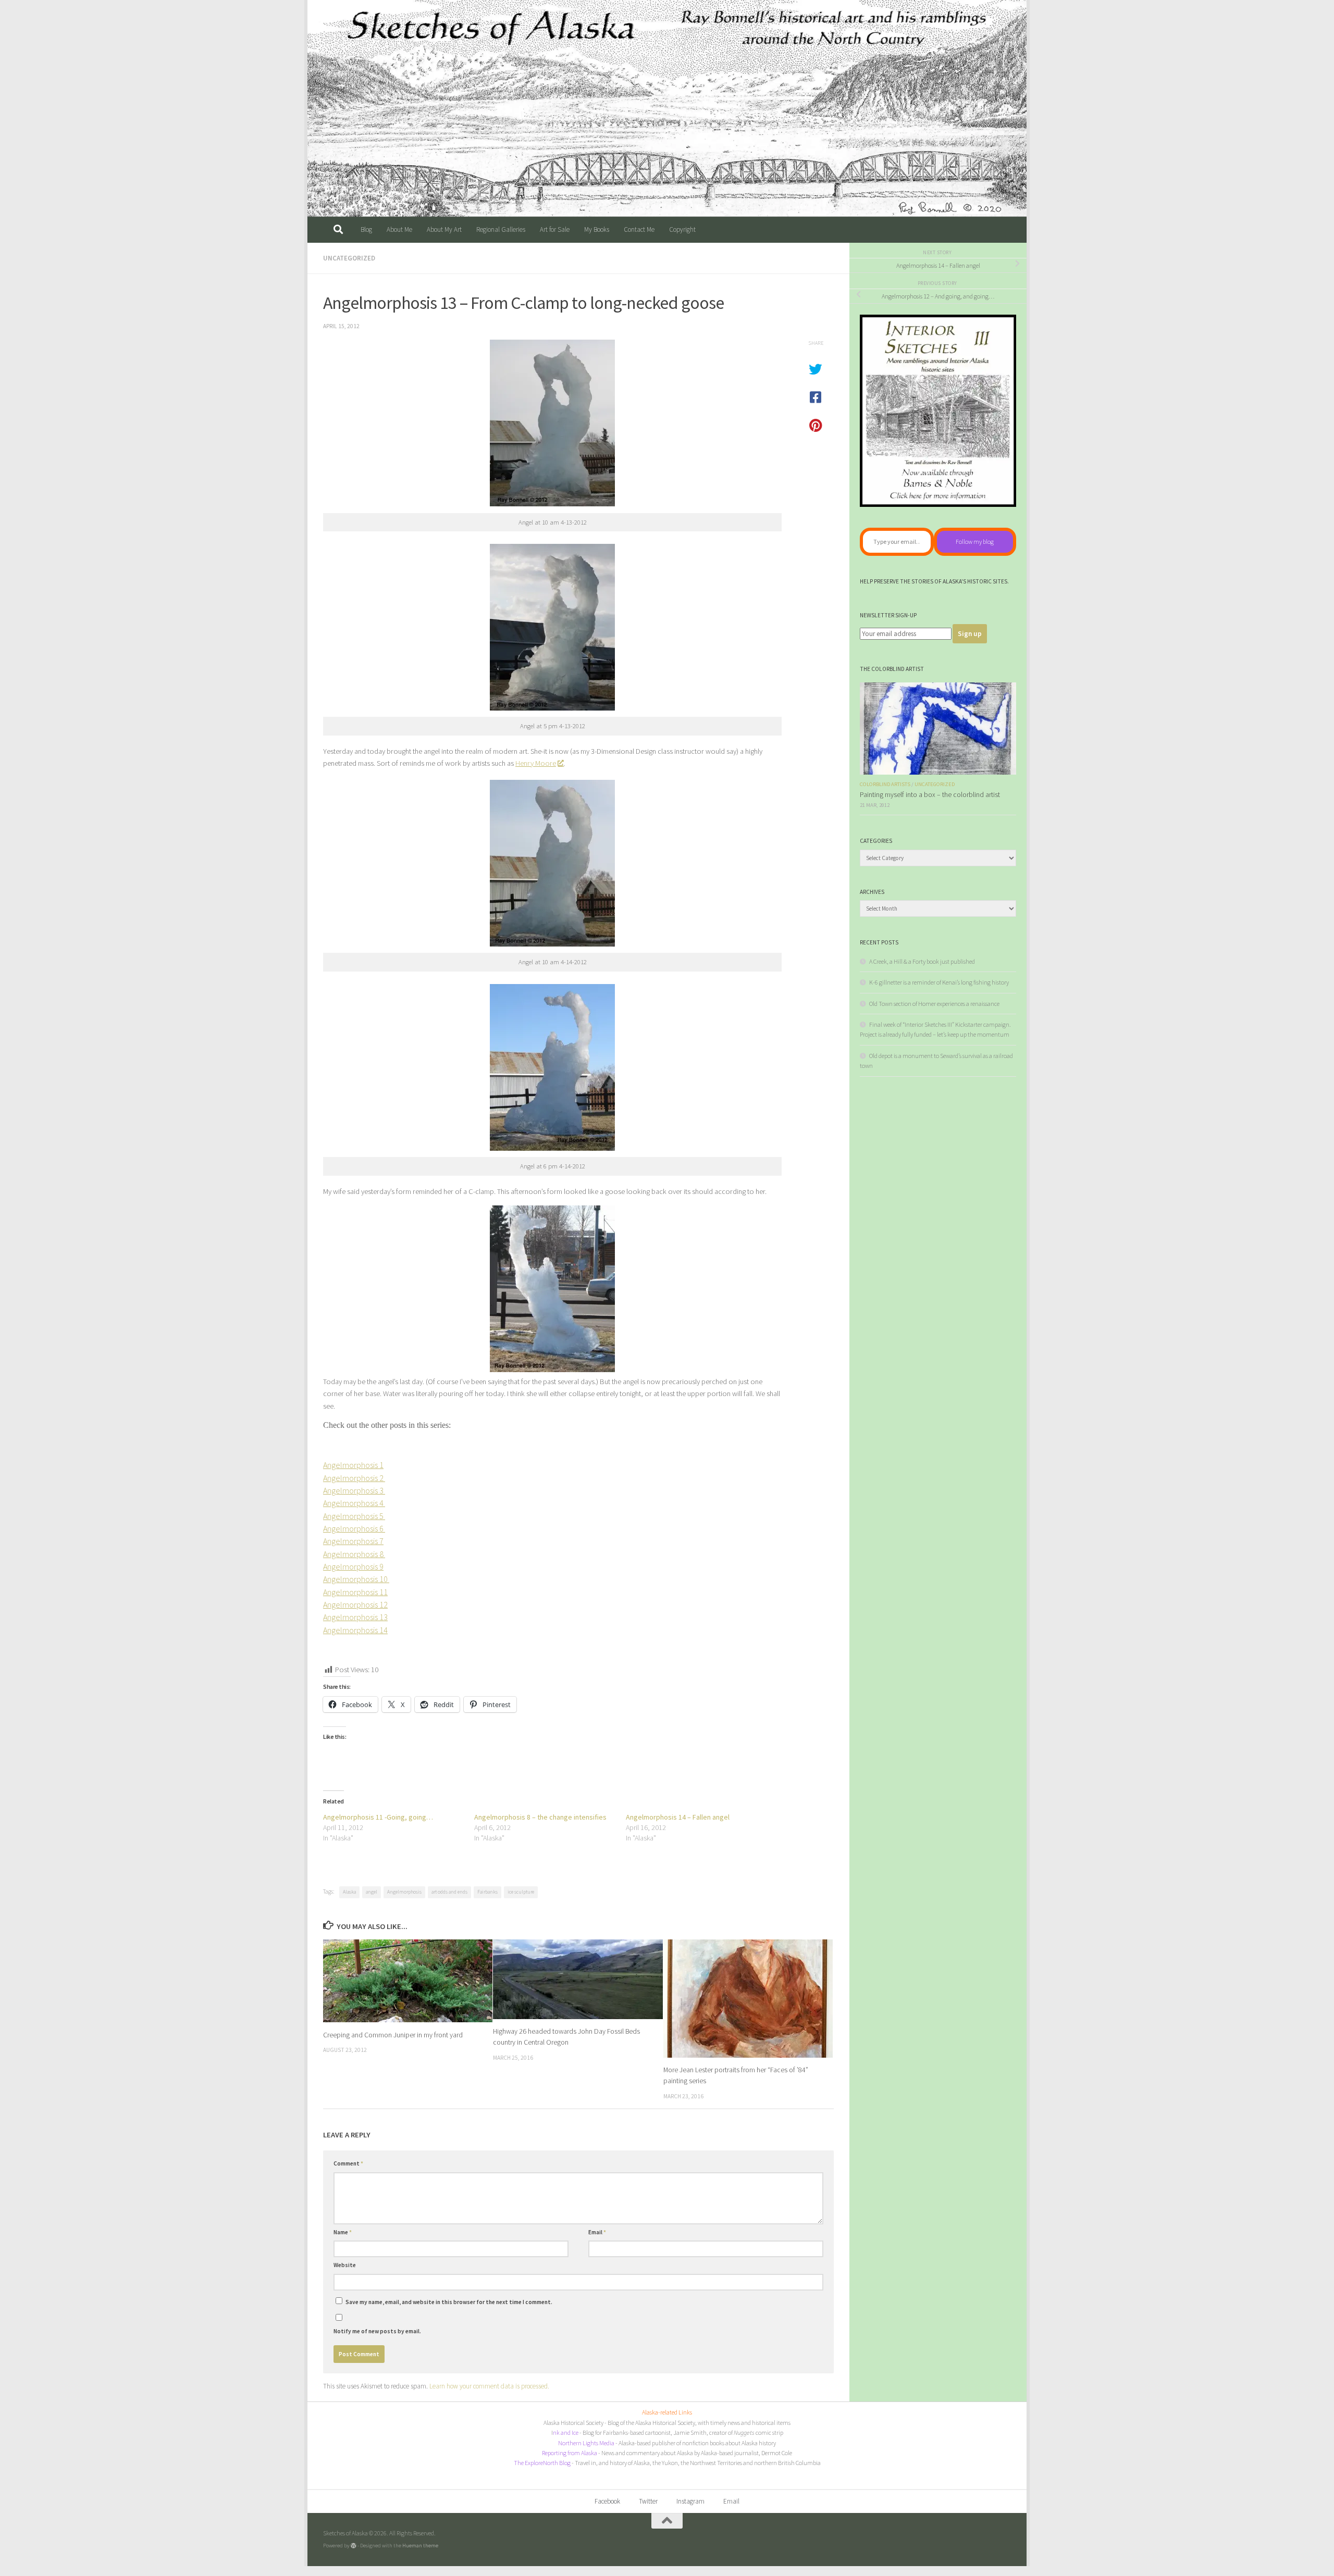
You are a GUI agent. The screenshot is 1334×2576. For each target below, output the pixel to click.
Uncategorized (349, 258)
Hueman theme (420, 2545)
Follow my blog (975, 542)
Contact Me (639, 229)
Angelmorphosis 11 (355, 1592)
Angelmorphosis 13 (355, 1617)
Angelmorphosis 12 (355, 1604)
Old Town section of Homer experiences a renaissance (934, 1004)
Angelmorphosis (404, 1892)
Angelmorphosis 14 (355, 1630)
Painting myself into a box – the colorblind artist (930, 795)
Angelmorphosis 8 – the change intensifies (540, 1817)
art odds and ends (449, 1892)
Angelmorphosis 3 (354, 1490)
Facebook (607, 2501)
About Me (399, 229)
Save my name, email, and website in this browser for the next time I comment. (449, 2302)
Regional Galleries (501, 229)
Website (345, 2265)
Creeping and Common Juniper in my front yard (393, 2034)
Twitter (648, 2501)
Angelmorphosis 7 (353, 1541)
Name (343, 2232)
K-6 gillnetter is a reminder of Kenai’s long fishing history (939, 982)
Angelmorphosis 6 (354, 1528)
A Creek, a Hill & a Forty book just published (922, 961)
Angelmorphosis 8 (354, 1554)
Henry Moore (536, 763)
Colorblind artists (885, 784)
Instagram (690, 2501)
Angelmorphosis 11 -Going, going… (378, 1817)
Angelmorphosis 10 (356, 1579)
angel (372, 1892)
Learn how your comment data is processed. (489, 2386)
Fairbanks (487, 1892)
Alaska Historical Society (573, 2423)
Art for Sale (555, 229)
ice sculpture (521, 1892)
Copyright (682, 229)
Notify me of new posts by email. (377, 2331)
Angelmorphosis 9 (353, 1566)
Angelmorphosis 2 (354, 1478)
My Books (597, 229)
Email (597, 2232)
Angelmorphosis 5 (354, 1516)
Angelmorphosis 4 (354, 1503)
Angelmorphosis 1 (353, 1465)
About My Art (444, 229)
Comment (348, 2163)
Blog (366, 229)
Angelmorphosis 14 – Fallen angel (678, 1817)
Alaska (349, 1892)
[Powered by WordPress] (354, 2546)
